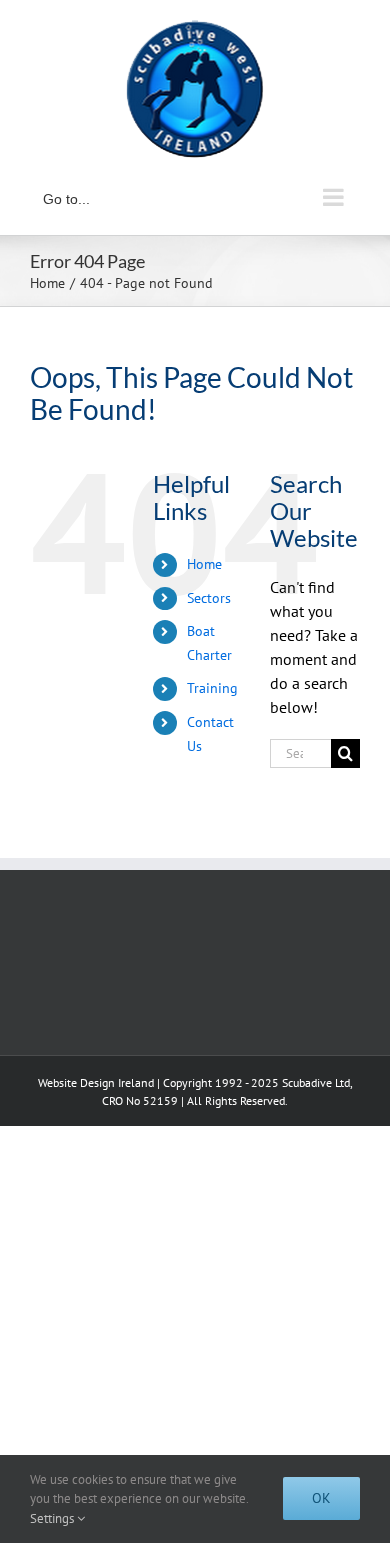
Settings (53, 1518)
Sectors (209, 598)
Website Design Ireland (96, 1082)
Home (204, 564)
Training (212, 688)
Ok (321, 1498)
